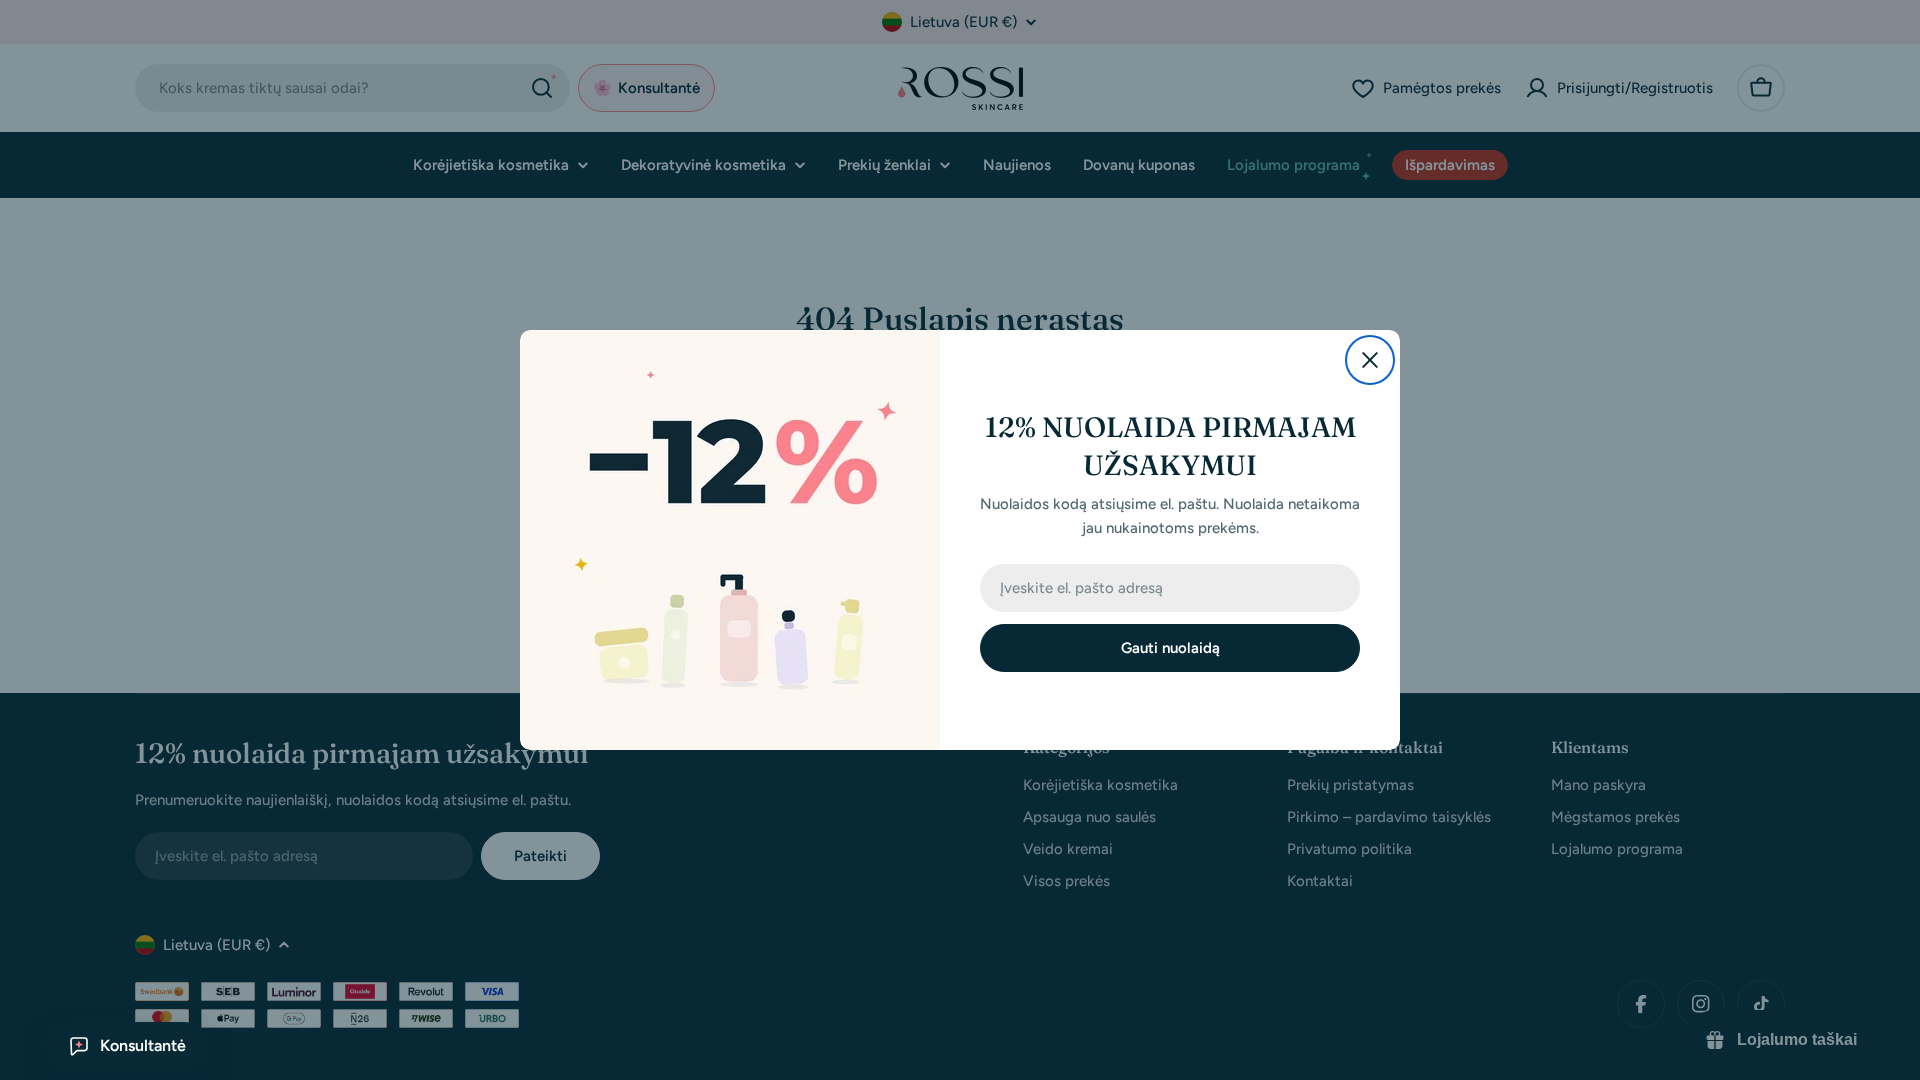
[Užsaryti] (1370, 360)
